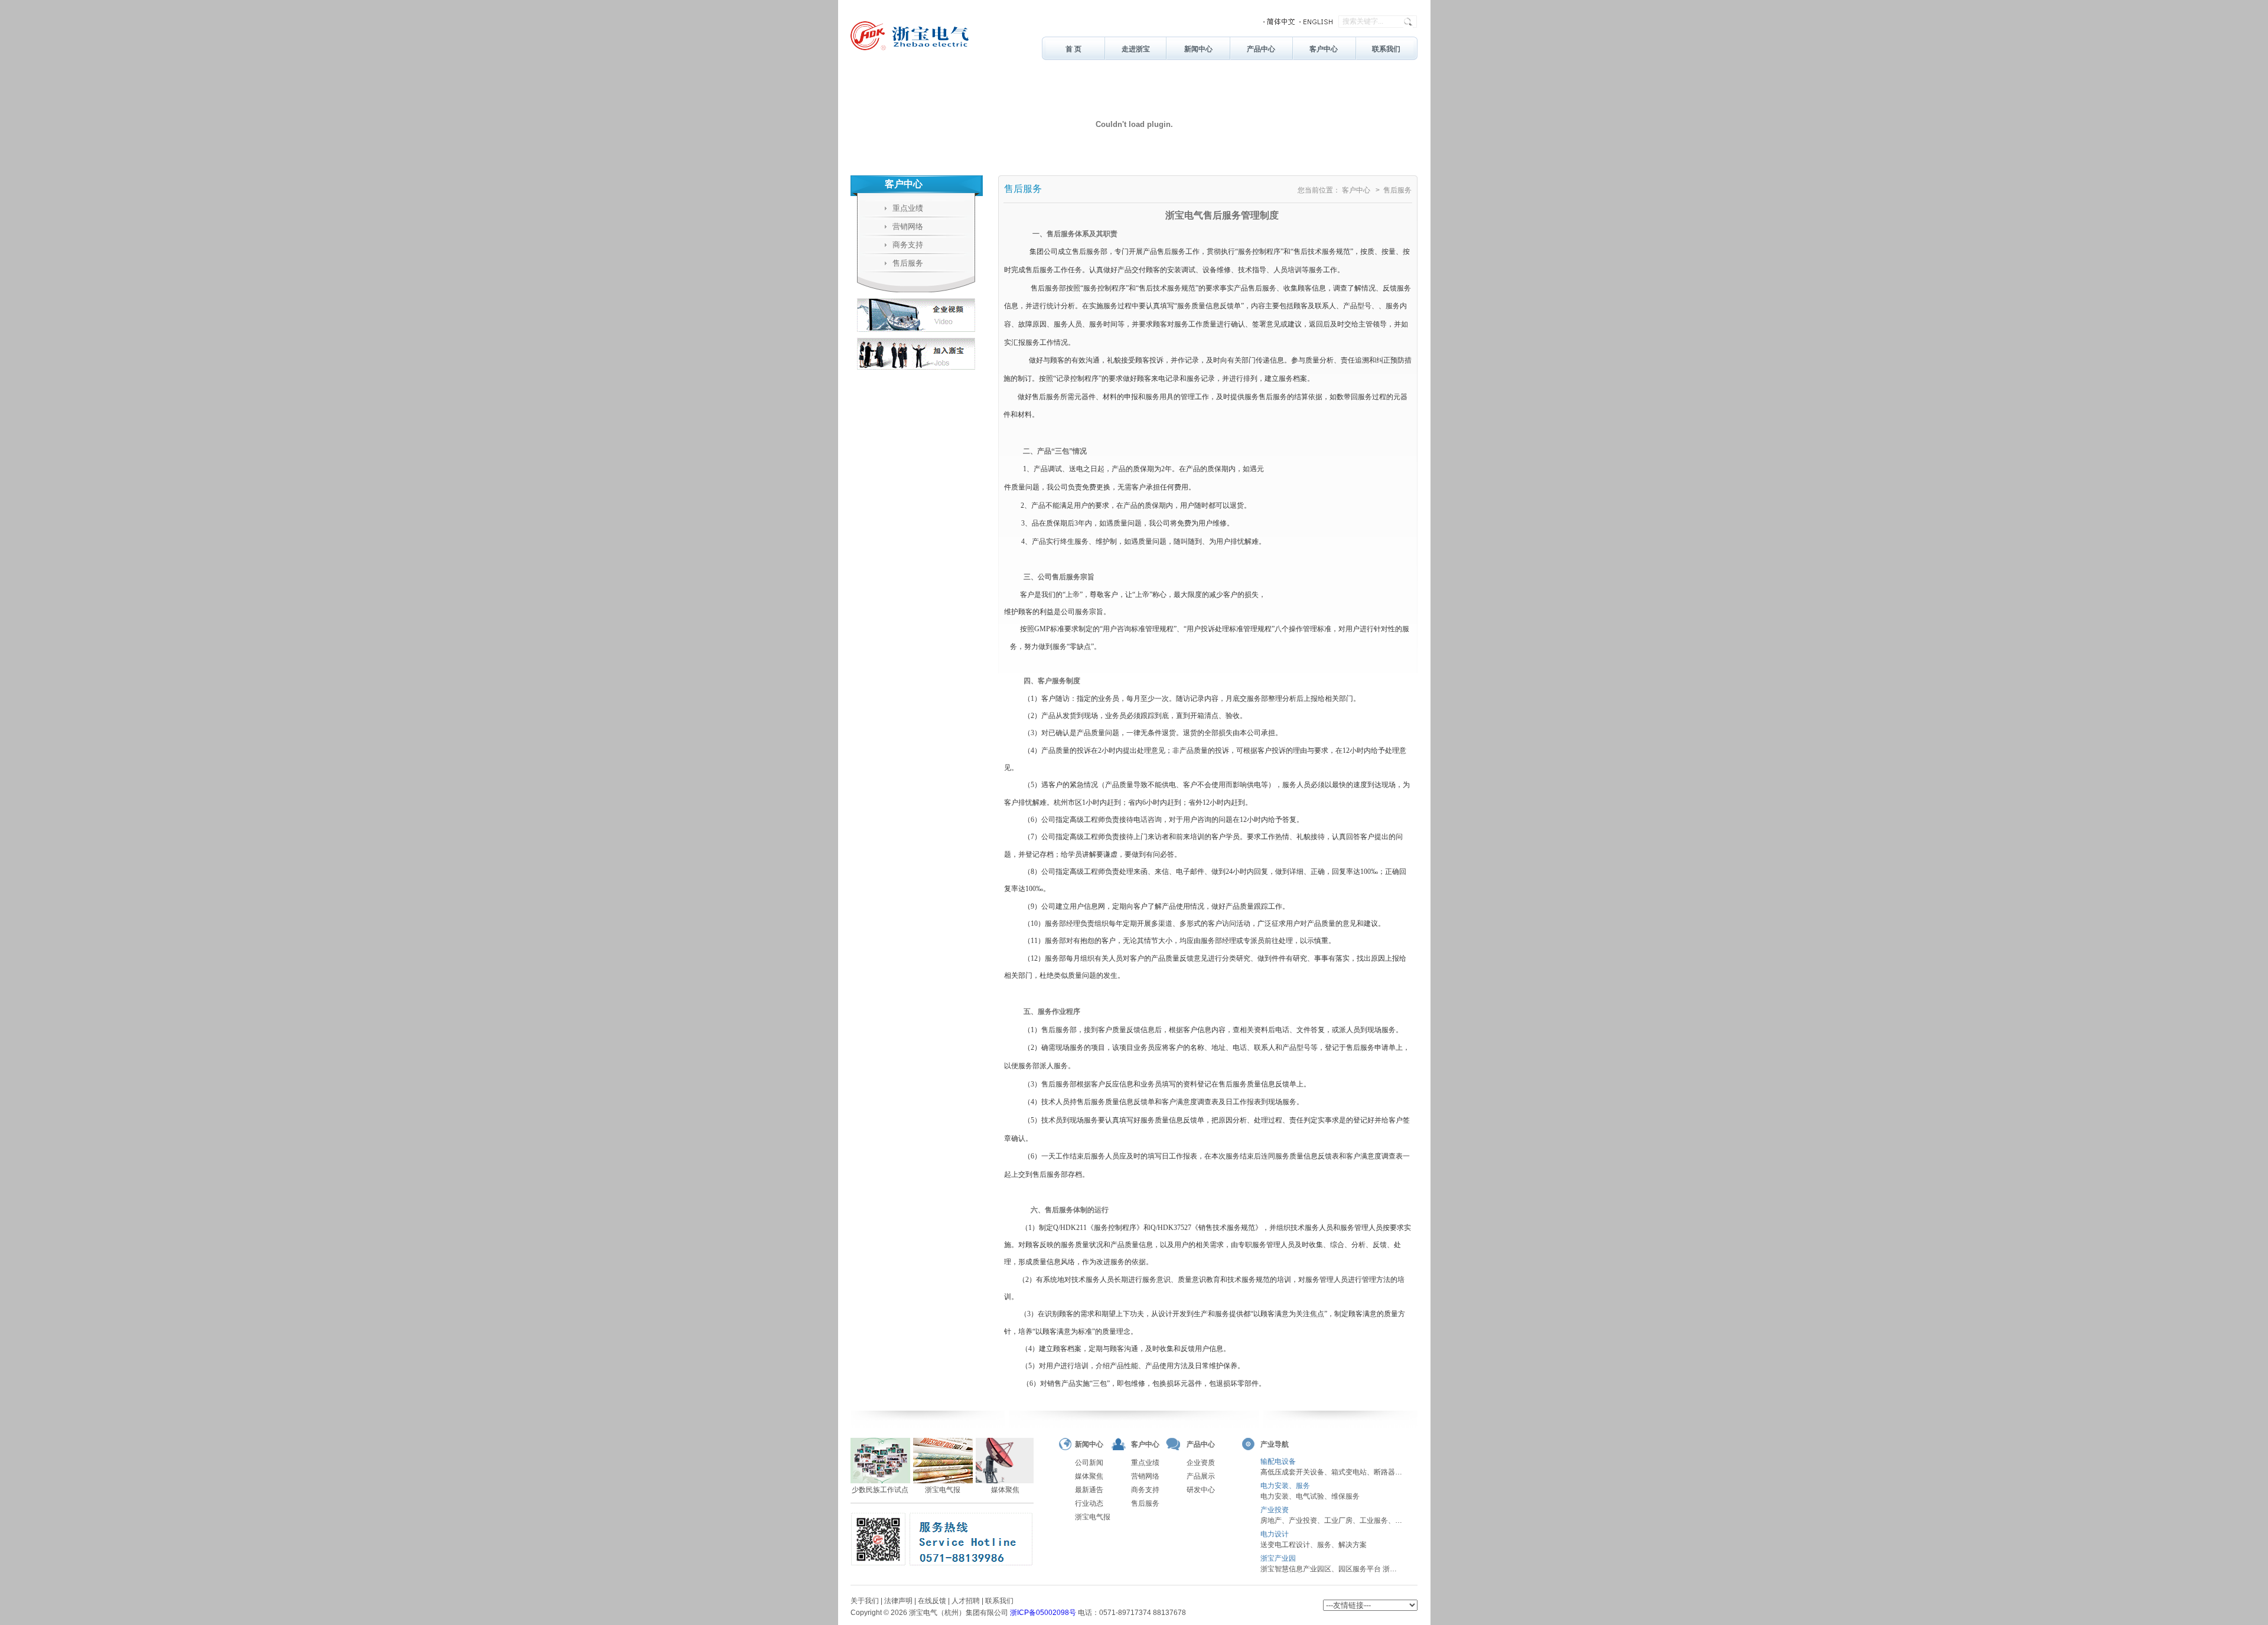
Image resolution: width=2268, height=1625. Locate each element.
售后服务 (891, 263)
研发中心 (1201, 1490)
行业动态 (1089, 1503)
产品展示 (1201, 1476)
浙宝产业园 (1278, 1558)
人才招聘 (966, 1601)
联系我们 (1386, 49)
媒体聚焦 (1089, 1476)
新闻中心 (1198, 49)
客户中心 (1324, 49)
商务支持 (891, 245)
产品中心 (1261, 49)
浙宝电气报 (1093, 1517)
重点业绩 (891, 208)
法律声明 (898, 1601)
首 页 (1073, 49)
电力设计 (1275, 1534)
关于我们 (865, 1601)
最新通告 (1089, 1490)
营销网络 (891, 226)
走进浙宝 (1136, 49)
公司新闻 (1089, 1463)
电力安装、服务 (1285, 1486)
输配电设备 (1278, 1461)
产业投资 (1275, 1510)
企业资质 (1201, 1463)
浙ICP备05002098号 (1043, 1613)
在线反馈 (932, 1601)
